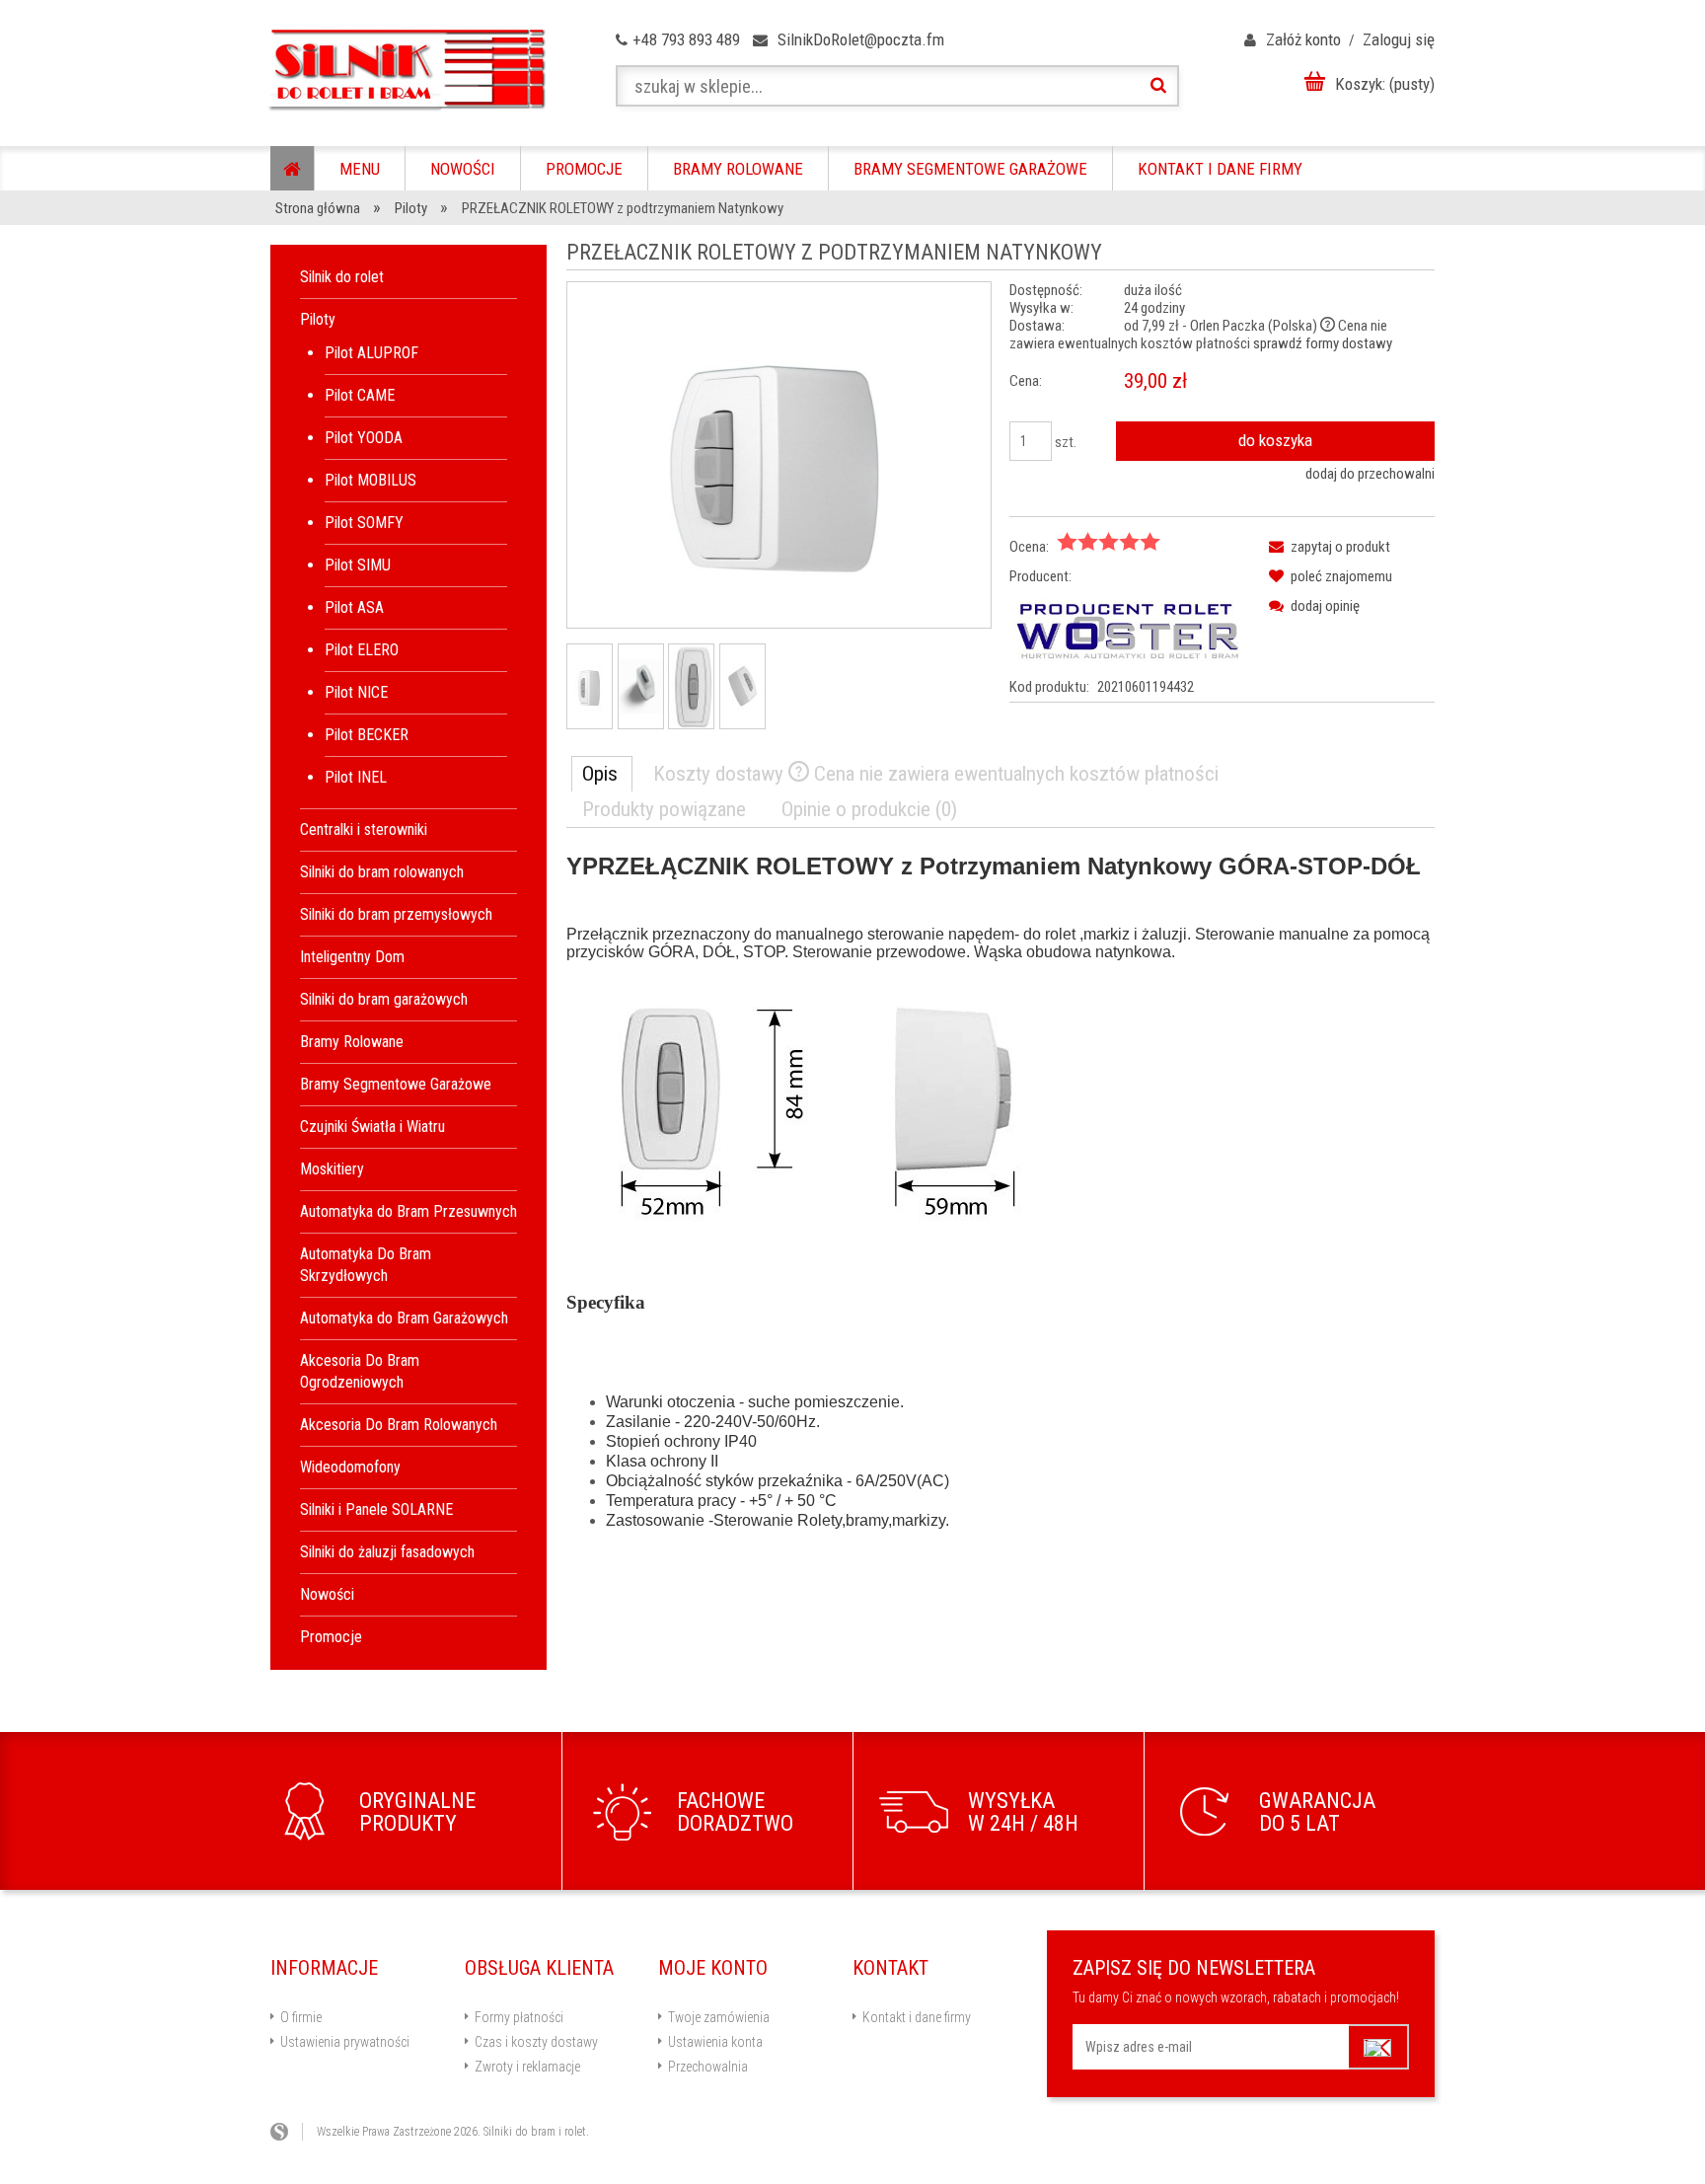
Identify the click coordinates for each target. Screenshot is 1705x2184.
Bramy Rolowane (352, 1042)
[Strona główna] (406, 70)
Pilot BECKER (367, 735)
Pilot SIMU (358, 565)
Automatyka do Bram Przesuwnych (408, 1211)
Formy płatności (519, 2017)
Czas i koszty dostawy (536, 2042)
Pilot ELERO (362, 650)
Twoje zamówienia (719, 2017)
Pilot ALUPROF (371, 353)
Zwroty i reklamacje (527, 2067)
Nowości (327, 1594)
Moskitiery (332, 1169)
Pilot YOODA (364, 438)
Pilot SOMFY (364, 523)
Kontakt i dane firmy (917, 2017)
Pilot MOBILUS (371, 480)
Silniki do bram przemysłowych (396, 914)
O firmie (301, 2017)
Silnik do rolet (342, 277)
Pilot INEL (356, 777)
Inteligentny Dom (352, 957)
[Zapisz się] (1379, 2047)
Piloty (318, 319)
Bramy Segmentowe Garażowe (396, 1084)
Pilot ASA (354, 607)
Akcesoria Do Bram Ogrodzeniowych (360, 1371)
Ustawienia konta (715, 2042)
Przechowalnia (708, 2067)
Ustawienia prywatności (345, 2042)
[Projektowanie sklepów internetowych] (287, 2132)
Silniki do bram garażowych (384, 999)
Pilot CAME (360, 395)
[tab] (602, 774)
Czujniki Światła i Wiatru (372, 1127)
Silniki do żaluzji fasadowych (387, 1552)
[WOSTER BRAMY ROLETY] (1128, 631)
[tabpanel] (1001, 1210)
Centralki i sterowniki (364, 829)
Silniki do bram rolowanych (382, 872)
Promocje (331, 1637)
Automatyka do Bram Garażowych (404, 1318)
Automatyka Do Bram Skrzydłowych (366, 1265)
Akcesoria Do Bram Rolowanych (399, 1425)
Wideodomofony (350, 1467)
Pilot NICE (356, 692)
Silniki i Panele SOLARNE (376, 1509)
